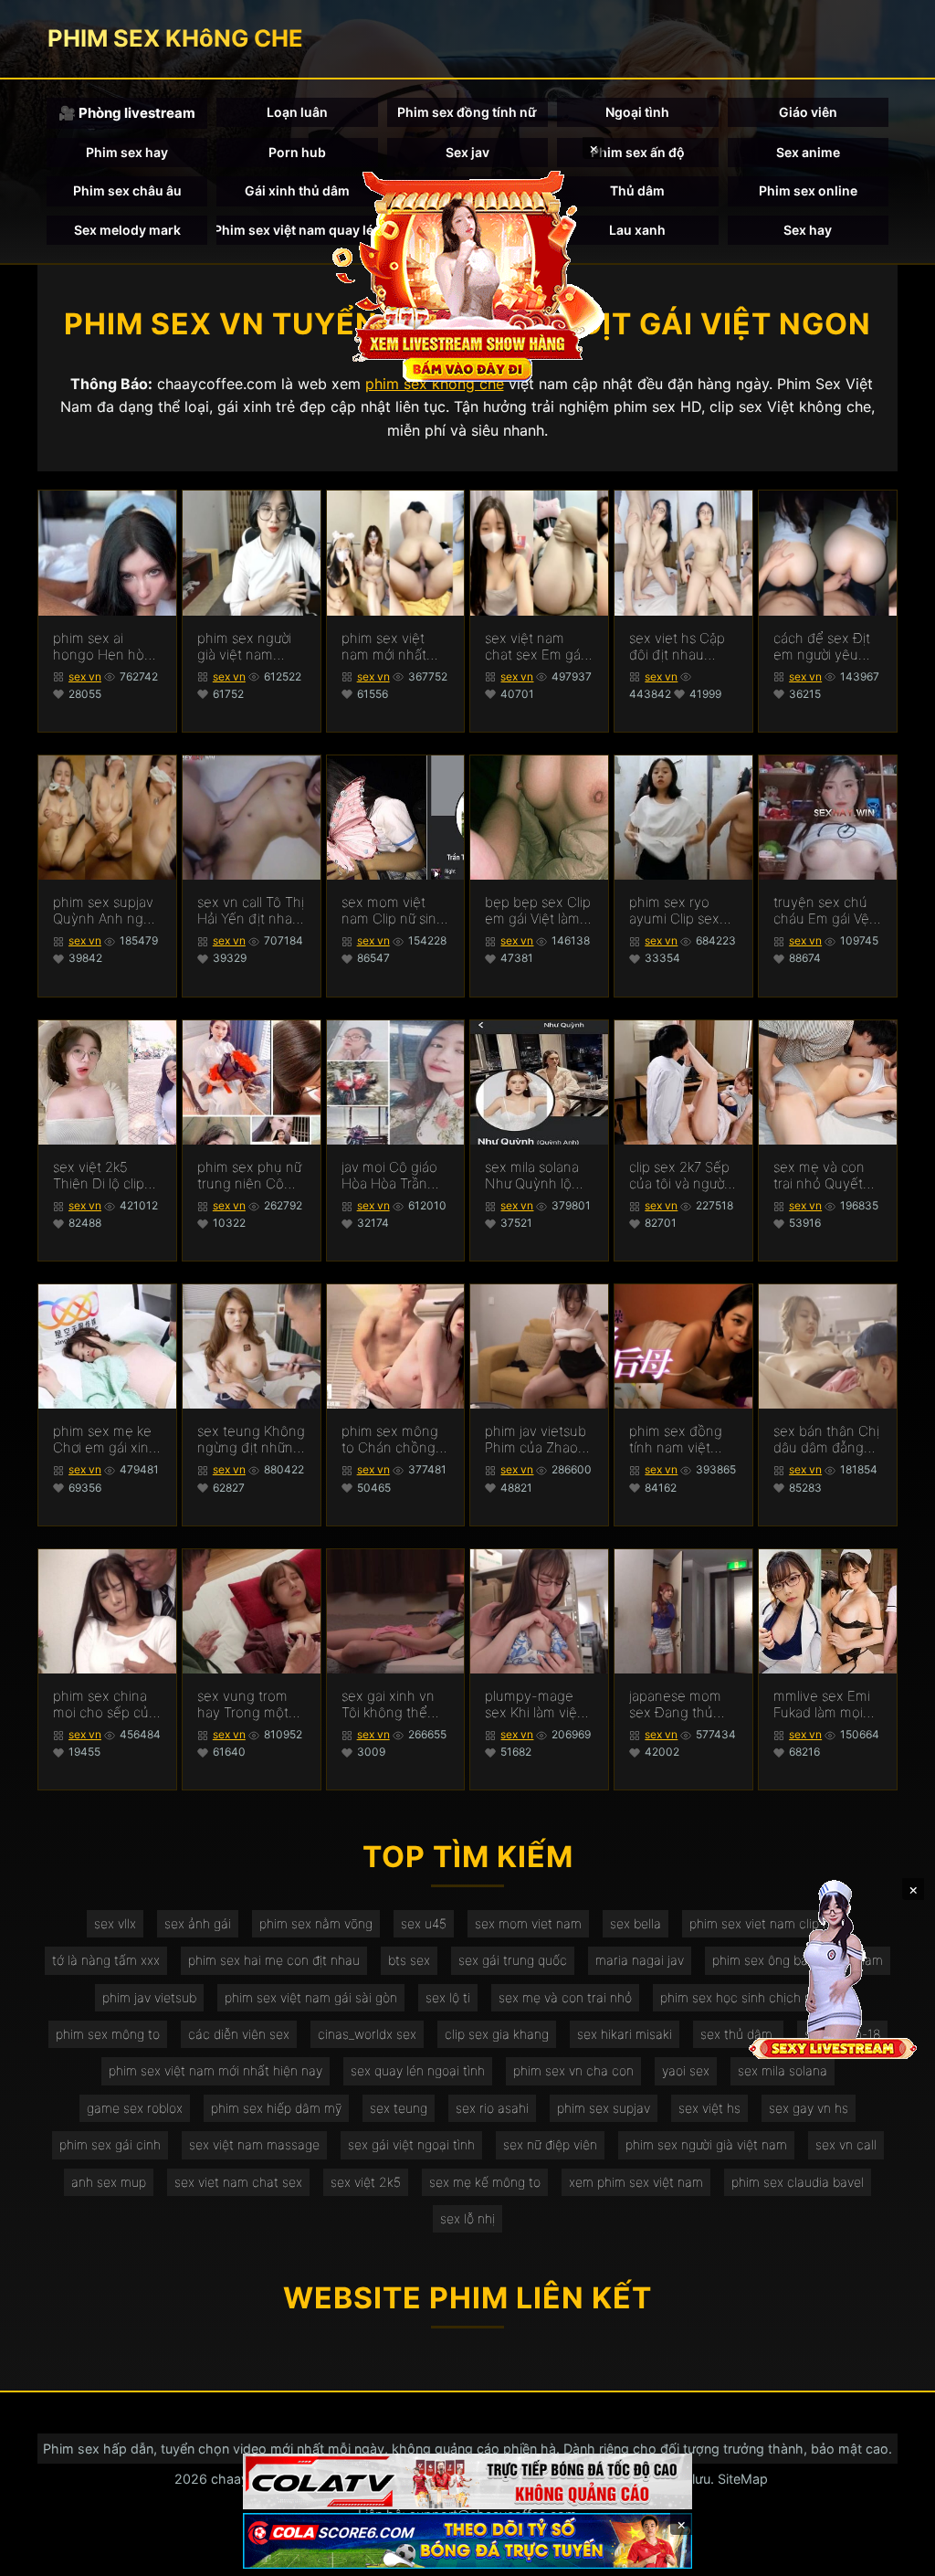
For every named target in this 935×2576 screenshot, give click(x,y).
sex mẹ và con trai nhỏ (565, 1997)
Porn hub (297, 152)
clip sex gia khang (497, 2034)
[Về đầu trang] (895, 2554)
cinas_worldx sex (367, 2034)
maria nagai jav (640, 1960)
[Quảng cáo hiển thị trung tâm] (467, 274)
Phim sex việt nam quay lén (297, 230)
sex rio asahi (492, 2108)
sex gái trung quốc (513, 1960)
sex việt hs (709, 2108)
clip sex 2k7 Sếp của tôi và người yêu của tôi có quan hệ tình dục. (679, 1176)
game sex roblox (135, 2108)
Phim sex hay (127, 152)
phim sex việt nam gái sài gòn (311, 1997)
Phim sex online (808, 190)
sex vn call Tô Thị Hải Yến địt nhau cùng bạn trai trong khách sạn (251, 911)
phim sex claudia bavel (798, 2182)
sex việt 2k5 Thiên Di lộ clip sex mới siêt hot (102, 1176)
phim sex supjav (604, 2108)
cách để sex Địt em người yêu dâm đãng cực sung (822, 647)
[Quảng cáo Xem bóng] (467, 2481)
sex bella (636, 1923)
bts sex (409, 1960)
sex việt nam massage (254, 2144)
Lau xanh (637, 230)
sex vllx (115, 1923)
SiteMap (743, 2479)
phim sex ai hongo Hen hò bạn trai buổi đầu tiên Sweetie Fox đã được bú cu (105, 647)
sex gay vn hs (809, 2108)
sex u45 (424, 1923)
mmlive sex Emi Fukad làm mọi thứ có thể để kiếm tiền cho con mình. (822, 1705)
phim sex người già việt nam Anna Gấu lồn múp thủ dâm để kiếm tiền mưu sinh (249, 647)
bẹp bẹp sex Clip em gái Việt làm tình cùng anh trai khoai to (538, 911)
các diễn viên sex (239, 2034)
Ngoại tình (637, 112)
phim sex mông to (108, 2034)
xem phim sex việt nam (636, 2182)
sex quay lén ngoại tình (418, 2070)
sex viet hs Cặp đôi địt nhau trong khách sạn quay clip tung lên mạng (679, 647)
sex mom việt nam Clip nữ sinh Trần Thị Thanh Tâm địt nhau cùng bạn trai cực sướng (395, 911)
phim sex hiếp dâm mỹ (276, 2108)
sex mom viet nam (528, 1923)
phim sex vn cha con (573, 2070)
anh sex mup (109, 2182)
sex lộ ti (448, 1997)
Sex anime (808, 152)
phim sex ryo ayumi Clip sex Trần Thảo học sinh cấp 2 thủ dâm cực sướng (676, 911)
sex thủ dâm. (738, 2034)
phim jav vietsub (149, 1997)
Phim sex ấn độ (638, 152)
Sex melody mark (127, 230)
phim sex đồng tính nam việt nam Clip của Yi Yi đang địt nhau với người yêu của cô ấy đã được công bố (680, 1440)
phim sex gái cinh (110, 2144)
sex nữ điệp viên (550, 2144)
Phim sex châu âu (127, 190)
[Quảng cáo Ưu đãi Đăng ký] (467, 2541)
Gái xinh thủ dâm (297, 190)
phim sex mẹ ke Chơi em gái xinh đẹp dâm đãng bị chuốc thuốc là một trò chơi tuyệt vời (106, 1440)
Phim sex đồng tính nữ (467, 112)
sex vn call (846, 2144)
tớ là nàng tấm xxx (106, 1960)
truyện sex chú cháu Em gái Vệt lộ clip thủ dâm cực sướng (824, 911)
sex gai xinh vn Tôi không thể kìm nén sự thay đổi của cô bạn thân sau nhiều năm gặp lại (390, 1705)
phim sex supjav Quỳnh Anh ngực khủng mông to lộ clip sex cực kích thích (105, 911)
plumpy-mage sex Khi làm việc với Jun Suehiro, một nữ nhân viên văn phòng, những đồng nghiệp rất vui (536, 1705)
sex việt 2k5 (366, 2182)
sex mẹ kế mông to (485, 2182)
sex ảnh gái (198, 1923)
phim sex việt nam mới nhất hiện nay (215, 2070)
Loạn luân (297, 112)
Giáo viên (808, 112)
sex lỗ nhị (467, 2218)
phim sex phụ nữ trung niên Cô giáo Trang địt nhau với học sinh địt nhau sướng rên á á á (249, 1176)
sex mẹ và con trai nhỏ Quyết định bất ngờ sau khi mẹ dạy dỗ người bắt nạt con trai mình (826, 1176)
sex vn (85, 676)
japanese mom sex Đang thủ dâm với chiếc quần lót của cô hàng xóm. (678, 1705)
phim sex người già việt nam (706, 2144)
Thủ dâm (637, 190)
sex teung (399, 2108)
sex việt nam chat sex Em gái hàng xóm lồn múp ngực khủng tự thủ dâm (538, 647)
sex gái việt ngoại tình (411, 2144)
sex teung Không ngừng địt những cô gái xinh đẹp (251, 1440)
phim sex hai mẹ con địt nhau (274, 1960)
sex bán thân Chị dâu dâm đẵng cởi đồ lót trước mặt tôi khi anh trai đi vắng (826, 1440)
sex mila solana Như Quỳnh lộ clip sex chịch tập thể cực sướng (539, 1176)
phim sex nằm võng (316, 1923)
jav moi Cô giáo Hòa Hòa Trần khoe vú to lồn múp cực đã (389, 1176)
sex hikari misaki (625, 2034)
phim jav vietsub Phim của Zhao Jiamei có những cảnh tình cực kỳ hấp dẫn (536, 1440)
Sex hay (808, 230)
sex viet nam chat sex (238, 2182)
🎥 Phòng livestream (127, 113)
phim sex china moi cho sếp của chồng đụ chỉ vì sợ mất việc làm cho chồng (105, 1705)
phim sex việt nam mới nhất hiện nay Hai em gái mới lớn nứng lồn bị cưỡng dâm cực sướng (395, 647)
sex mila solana (783, 2070)
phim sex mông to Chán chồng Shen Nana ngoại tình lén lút (394, 1440)
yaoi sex (686, 2070)
